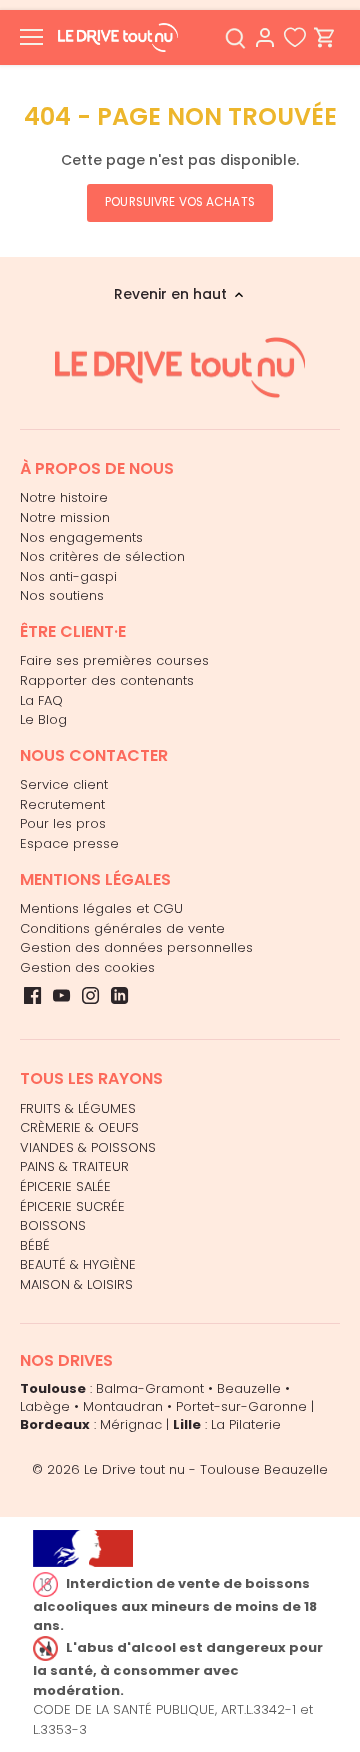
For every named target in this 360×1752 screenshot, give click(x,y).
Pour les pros (63, 823)
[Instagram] (90, 995)
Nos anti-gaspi (68, 576)
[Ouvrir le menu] (31, 37)
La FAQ (41, 700)
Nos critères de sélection (102, 556)
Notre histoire (64, 497)
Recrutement (62, 804)
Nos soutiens (62, 595)
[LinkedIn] (119, 995)
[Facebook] (32, 995)
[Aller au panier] (325, 37)
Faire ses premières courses (114, 660)
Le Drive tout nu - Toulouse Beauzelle (206, 1469)
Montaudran (123, 1406)
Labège (45, 1406)
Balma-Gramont (150, 1388)
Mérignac (131, 1424)
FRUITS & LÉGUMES (78, 1108)
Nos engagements (81, 537)
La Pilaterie (246, 1424)
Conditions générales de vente (122, 928)
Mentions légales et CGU (101, 908)
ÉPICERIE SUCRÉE (72, 1206)
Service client (64, 784)
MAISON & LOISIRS (76, 1284)
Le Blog (43, 719)
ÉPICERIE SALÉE (65, 1186)
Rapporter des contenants (107, 680)
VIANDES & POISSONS (88, 1147)
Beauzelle (249, 1388)
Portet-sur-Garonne (241, 1406)
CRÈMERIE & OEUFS (79, 1127)
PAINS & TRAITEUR (74, 1166)
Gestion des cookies (87, 967)
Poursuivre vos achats (180, 202)
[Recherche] (235, 37)
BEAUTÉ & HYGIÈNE (78, 1264)
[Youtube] (61, 995)
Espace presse (69, 843)
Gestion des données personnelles (136, 947)
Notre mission (65, 517)
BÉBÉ (35, 1245)
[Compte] (265, 37)
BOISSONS (53, 1225)
